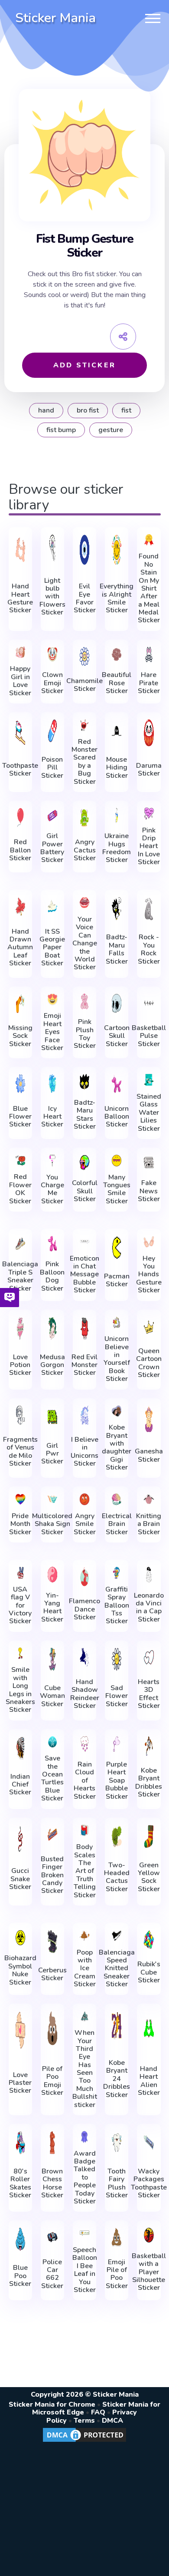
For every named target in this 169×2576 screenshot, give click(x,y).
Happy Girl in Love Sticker (20, 681)
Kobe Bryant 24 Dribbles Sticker (117, 2079)
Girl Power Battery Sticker (52, 848)
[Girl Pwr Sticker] (52, 1417)
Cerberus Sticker (52, 1974)
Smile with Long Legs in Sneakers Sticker (20, 1690)
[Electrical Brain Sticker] (117, 1499)
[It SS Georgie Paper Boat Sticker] (52, 907)
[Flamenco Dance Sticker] (84, 1577)
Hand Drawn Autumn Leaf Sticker (20, 948)
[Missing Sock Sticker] (20, 1003)
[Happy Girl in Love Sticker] (20, 652)
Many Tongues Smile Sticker (117, 1189)
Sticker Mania (55, 18)
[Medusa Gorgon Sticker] (52, 1328)
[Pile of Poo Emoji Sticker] (52, 2028)
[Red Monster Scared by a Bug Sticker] (84, 725)
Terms (84, 2421)
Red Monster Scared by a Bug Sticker (84, 762)
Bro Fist (88, 410)
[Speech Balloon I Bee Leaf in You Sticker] (84, 2233)
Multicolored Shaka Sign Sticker (52, 1524)
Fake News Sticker (149, 1191)
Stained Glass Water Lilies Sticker (149, 1113)
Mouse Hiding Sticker (117, 768)
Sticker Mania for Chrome (52, 2404)
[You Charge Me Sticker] (52, 1161)
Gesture (111, 430)
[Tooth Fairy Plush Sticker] (117, 2143)
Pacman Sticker (117, 1280)
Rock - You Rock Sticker (149, 949)
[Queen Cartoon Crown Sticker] (149, 1326)
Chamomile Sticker (84, 685)
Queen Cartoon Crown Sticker (149, 1363)
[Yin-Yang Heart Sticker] (52, 1575)
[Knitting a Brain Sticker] (149, 1499)
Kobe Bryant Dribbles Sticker (149, 1783)
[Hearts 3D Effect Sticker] (149, 1657)
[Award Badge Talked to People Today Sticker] (84, 2137)
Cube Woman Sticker (52, 1696)
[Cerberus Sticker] (52, 1942)
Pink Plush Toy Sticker (85, 1034)
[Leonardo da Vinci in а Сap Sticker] (149, 1575)
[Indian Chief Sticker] (20, 1748)
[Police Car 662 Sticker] (52, 2237)
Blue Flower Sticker (20, 1117)
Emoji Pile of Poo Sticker (117, 2274)
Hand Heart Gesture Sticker (20, 598)
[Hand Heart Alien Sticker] (149, 2028)
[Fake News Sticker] (149, 1163)
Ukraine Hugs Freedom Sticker (117, 848)
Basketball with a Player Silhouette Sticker (149, 2272)
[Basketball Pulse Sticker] (149, 1003)
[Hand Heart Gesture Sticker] (20, 550)
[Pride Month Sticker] (20, 1499)
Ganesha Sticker (149, 1455)
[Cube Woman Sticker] (52, 1659)
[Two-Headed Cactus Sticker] (117, 1836)
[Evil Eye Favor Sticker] (84, 550)
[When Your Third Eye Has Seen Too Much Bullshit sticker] (84, 2016)
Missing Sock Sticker (20, 1036)
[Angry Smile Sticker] (84, 1499)
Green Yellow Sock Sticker (149, 1877)
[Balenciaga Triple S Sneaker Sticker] (20, 1244)
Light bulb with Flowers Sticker (52, 597)
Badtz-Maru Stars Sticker (85, 1115)
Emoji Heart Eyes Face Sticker (52, 1032)
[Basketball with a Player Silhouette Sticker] (149, 2235)
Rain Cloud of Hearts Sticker (85, 1780)
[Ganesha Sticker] (149, 1419)
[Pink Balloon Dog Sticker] (52, 1244)
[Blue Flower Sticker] (20, 1084)
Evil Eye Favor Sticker (85, 598)
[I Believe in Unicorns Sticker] (84, 1415)
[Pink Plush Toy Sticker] (84, 1001)
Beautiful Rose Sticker (117, 683)
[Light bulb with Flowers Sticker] (52, 548)
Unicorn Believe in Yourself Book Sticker (117, 1359)
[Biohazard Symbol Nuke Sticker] (20, 1938)
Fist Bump (61, 430)
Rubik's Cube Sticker (149, 1972)
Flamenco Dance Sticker (84, 1609)
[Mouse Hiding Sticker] (117, 731)
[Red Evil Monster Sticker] (84, 1328)
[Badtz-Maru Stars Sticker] (84, 1082)
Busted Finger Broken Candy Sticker (52, 1875)
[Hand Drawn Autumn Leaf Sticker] (20, 907)
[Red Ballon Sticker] (20, 817)
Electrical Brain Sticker (117, 1524)
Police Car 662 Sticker (52, 2274)
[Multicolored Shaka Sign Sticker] (52, 1499)
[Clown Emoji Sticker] (52, 654)
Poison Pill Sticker (52, 768)
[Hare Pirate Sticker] (149, 654)
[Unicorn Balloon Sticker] (117, 1084)
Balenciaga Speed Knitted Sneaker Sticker (117, 1968)
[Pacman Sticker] (117, 1248)
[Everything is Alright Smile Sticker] (117, 550)
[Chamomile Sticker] (84, 656)
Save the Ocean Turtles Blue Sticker (52, 1778)
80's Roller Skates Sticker (20, 2183)
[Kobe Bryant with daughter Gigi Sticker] (117, 1411)
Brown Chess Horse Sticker (52, 2183)
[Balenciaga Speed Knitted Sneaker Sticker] (117, 1936)
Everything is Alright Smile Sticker (117, 598)
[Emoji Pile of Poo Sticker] (117, 2237)
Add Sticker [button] (84, 365)
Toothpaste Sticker (20, 770)
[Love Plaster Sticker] (20, 2030)
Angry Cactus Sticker (85, 850)
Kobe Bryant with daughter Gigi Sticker (117, 1447)
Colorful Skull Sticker (85, 1191)
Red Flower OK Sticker (20, 1189)
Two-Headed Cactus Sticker (117, 1877)
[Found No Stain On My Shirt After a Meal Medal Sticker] (149, 540)
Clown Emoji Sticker (52, 683)
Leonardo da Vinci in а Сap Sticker (149, 1608)
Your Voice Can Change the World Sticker (85, 943)
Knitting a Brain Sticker (149, 1524)
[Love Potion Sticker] (20, 1328)
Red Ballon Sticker (20, 850)
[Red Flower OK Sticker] (20, 1161)
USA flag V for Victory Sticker (20, 1605)
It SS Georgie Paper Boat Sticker (52, 948)
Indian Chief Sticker (20, 1785)
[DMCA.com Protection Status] (84, 2441)
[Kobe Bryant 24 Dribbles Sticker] (117, 2026)
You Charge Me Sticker (52, 1189)
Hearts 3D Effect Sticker (149, 1694)
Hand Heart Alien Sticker (149, 2081)
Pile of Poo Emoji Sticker (52, 2081)
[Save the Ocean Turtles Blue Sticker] (52, 1742)
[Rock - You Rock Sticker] (149, 908)
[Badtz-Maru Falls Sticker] (117, 908)
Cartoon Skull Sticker (117, 1036)
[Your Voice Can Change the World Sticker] (84, 903)
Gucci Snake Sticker (20, 1879)
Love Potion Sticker (20, 1365)
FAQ (98, 2412)
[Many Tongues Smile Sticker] (117, 1161)
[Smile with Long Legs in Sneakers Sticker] (20, 1653)
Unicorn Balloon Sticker (117, 1117)
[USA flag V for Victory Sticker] (20, 1573)
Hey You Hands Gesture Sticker (149, 1275)
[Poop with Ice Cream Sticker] (84, 1936)
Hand (46, 410)
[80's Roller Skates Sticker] (20, 2143)
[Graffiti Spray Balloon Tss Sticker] (117, 1573)
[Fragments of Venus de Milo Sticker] (20, 1415)
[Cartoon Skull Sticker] (117, 1003)
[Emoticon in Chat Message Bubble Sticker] (84, 1242)
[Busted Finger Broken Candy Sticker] (52, 1835)
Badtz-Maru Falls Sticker (117, 949)
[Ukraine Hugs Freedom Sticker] (117, 816)
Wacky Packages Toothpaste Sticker (149, 2183)
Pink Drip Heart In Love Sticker (149, 846)
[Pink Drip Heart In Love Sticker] (149, 814)
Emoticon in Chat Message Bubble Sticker (84, 1275)
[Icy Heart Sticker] (52, 1084)
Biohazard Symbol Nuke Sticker (20, 1970)
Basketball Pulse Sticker (149, 1036)
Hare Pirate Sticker (149, 683)
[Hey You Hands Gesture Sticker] (149, 1242)
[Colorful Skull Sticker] (84, 1163)
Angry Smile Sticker (85, 1524)
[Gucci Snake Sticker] (20, 1838)
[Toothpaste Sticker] (20, 733)
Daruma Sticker (149, 770)
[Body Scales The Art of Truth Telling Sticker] (84, 1831)
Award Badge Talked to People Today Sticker (85, 2178)
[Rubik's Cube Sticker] (149, 1940)
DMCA (112, 2421)
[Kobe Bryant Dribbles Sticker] (149, 1746)
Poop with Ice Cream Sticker (85, 1968)
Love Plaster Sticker (20, 2083)
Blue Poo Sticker (20, 2276)
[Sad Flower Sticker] (117, 1659)
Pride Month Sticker (20, 1524)
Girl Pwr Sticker (52, 1454)
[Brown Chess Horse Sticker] (52, 2143)
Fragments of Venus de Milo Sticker (20, 1452)
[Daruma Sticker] (149, 733)
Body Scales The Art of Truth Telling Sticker (85, 1871)
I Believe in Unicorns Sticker (84, 1452)
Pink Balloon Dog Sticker (52, 1276)
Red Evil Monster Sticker (84, 1365)
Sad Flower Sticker (117, 1696)
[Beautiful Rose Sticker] (117, 654)
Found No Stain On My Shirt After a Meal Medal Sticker (149, 588)
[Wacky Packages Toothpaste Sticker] (149, 2143)
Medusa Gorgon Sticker (52, 1365)
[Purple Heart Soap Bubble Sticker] (117, 1744)
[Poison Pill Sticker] (52, 731)
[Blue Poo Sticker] (20, 2239)
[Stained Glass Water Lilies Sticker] (149, 1080)
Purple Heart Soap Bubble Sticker (117, 1780)
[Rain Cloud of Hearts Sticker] (84, 1744)
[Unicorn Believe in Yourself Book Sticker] (117, 1323)
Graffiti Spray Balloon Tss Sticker (117, 1605)
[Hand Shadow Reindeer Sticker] (84, 1657)
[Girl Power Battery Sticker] (52, 816)
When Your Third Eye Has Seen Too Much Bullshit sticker (85, 2069)
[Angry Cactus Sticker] (84, 817)
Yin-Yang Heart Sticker (52, 1608)
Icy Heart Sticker (52, 1117)
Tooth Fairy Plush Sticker (117, 2183)
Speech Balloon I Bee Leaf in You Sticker (85, 2270)
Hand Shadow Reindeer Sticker (85, 1694)
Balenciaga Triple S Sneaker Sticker (20, 1276)
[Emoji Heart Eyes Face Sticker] (52, 999)
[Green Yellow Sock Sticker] (149, 1836)
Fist (126, 410)
